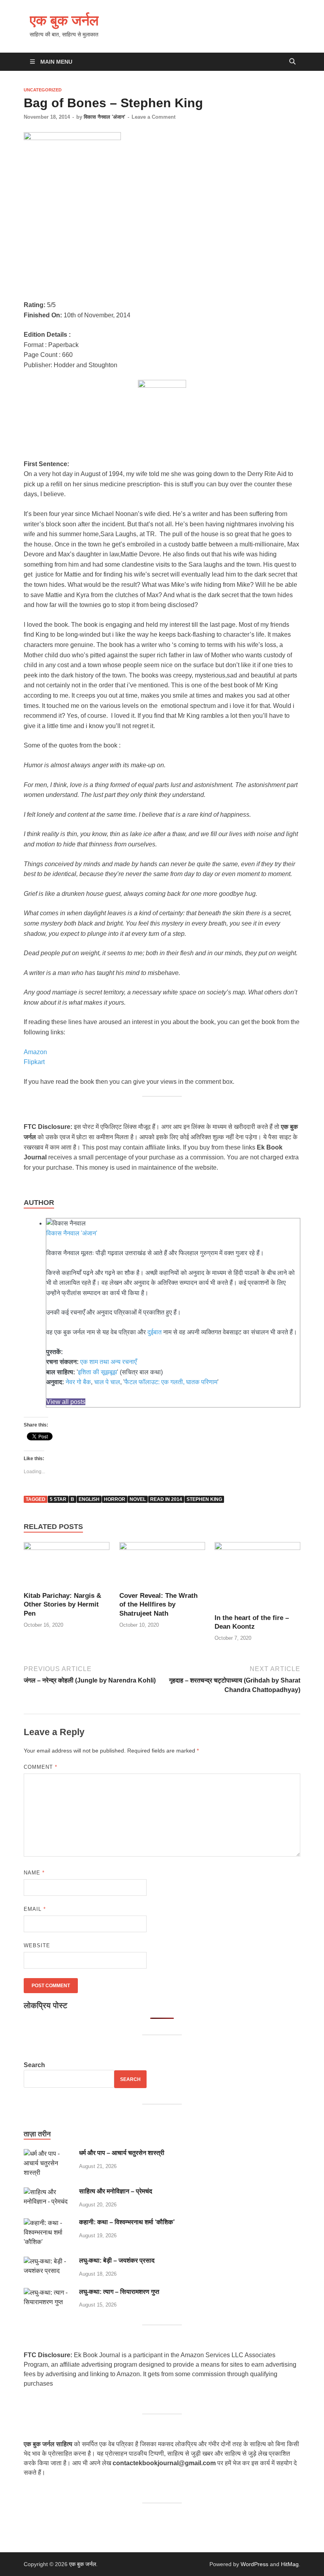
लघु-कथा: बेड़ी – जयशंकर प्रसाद (117, 2260)
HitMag (290, 2564)
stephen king (204, 1499)
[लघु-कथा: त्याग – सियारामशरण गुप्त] (48, 2292)
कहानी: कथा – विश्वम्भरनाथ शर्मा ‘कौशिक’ (127, 2222)
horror (115, 1499)
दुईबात (154, 1332)
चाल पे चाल (107, 1382)
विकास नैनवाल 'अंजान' (105, 117)
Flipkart (34, 1062)
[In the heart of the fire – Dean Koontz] (257, 1577)
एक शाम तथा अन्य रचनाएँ (108, 1362)
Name (34, 1873)
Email (35, 1909)
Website (37, 1945)
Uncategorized (43, 90)
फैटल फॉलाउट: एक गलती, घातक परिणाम (171, 1382)
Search (34, 2065)
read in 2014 (166, 1499)
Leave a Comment (154, 117)
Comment (40, 1767)
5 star (58, 1499)
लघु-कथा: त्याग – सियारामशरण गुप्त (119, 2292)
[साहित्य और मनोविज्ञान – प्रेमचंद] (48, 2192)
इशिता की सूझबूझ (97, 1372)
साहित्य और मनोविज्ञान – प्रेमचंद (116, 2191)
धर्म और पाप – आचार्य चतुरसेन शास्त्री (122, 2153)
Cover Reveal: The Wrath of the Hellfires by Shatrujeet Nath (158, 1604)
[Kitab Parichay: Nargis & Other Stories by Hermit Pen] (67, 1566)
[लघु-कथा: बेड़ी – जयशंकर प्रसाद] (48, 2261)
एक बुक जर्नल (64, 20)
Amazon (35, 1052)
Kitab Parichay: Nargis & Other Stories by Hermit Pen (62, 1604)
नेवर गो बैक (78, 1382)
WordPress (254, 2564)
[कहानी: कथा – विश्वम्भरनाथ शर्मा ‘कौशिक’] (48, 2223)
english (89, 1499)
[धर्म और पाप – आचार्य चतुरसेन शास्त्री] (48, 2154)
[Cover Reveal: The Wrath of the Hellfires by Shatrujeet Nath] (162, 1566)
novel (138, 1499)
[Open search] (292, 62)
